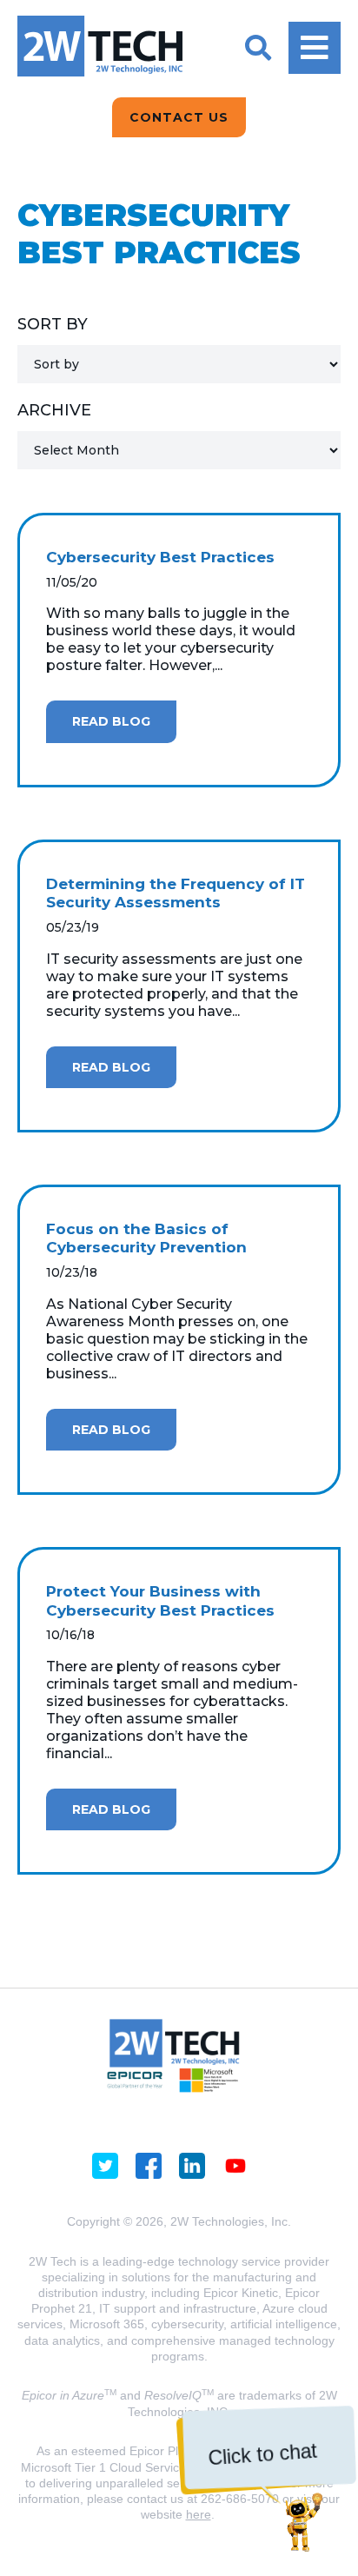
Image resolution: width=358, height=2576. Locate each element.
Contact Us (179, 117)
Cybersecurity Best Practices (160, 557)
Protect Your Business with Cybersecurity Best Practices (160, 1601)
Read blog (111, 721)
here (199, 2514)
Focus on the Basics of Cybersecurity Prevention (146, 1238)
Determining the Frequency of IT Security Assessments (176, 893)
